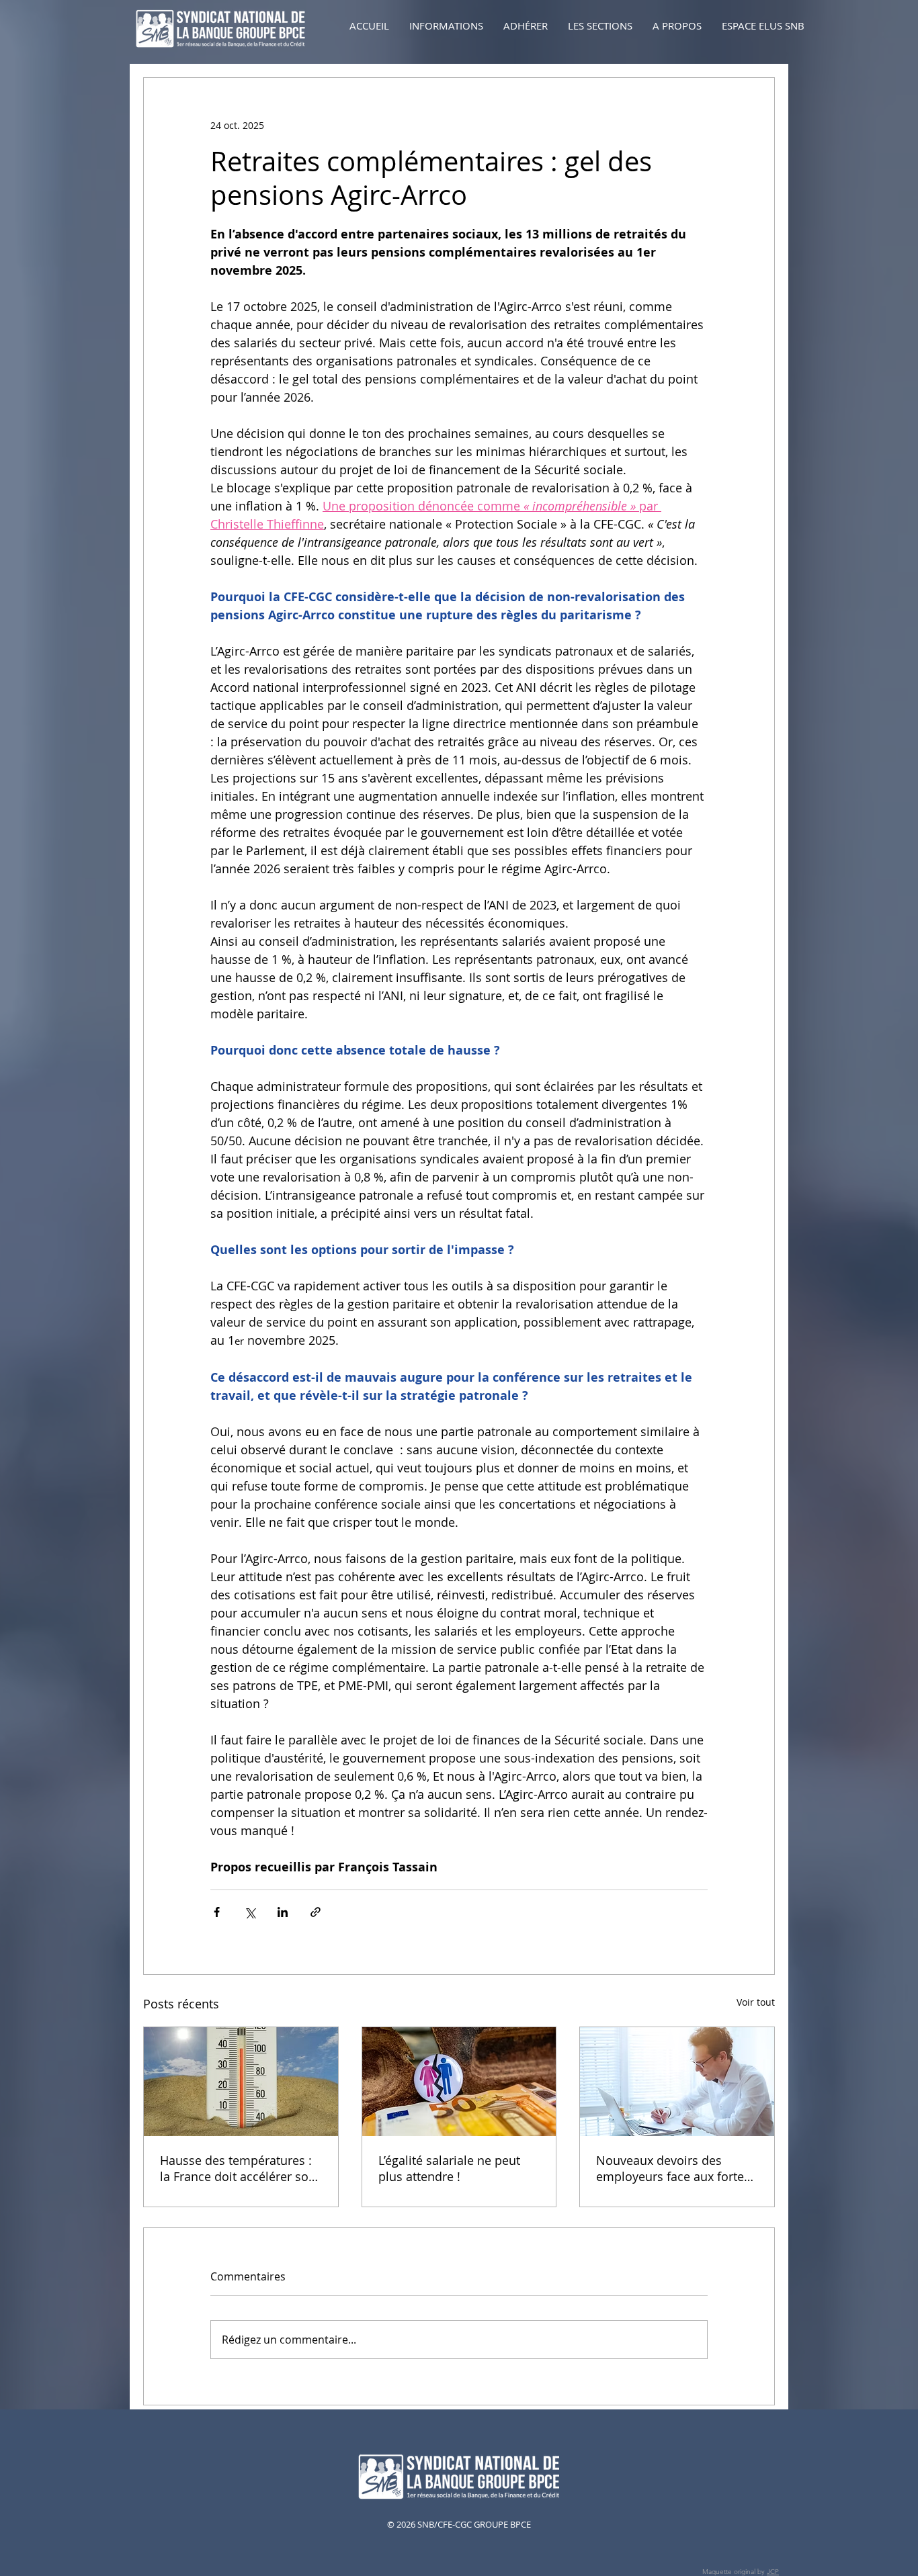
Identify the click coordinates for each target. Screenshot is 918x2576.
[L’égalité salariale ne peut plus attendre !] (459, 2082)
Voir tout (756, 2002)
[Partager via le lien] (316, 1912)
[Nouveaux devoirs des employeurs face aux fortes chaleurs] (677, 2082)
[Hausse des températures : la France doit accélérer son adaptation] (241, 2082)
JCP (773, 2572)
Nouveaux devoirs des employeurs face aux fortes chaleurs (673, 2168)
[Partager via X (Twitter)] (250, 1912)
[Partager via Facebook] (217, 1912)
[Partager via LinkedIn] (283, 1912)
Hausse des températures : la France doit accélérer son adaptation (238, 2168)
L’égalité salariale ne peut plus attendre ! (449, 2168)
